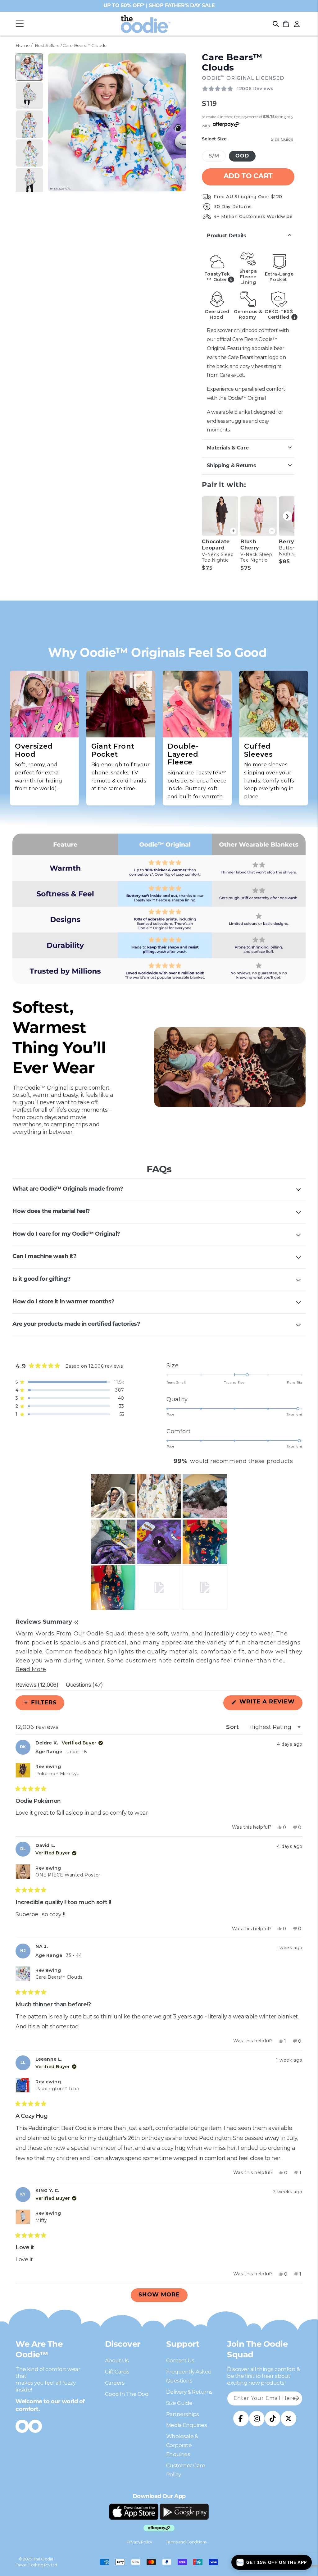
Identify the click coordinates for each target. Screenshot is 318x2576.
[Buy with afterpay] (159, 2528)
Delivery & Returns (189, 2392)
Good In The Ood (127, 2394)
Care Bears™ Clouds (59, 1977)
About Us (117, 2360)
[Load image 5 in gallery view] (29, 182)
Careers (115, 2383)
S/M (217, 157)
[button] (20, 24)
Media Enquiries (187, 2425)
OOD (242, 156)
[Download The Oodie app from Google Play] (184, 2512)
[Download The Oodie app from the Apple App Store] (134, 2512)
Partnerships (183, 2414)
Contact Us (180, 2360)
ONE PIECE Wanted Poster (68, 1875)
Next (288, 516)
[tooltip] (76, 1623)
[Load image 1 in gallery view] (29, 67)
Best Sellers (47, 45)
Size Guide (179, 2403)
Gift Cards (117, 2372)
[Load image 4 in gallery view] (29, 153)
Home (23, 45)
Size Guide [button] (282, 139)
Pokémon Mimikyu (58, 1774)
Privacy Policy (139, 2542)
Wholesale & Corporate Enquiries (182, 2445)
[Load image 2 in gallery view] (29, 96)
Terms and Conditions (186, 2542)
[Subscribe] (295, 2398)
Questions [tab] (84, 1686)
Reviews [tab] (37, 1686)
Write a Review (270, 1705)
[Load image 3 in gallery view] (29, 124)
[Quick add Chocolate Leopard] (233, 531)
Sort (233, 1727)
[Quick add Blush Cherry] (272, 531)
